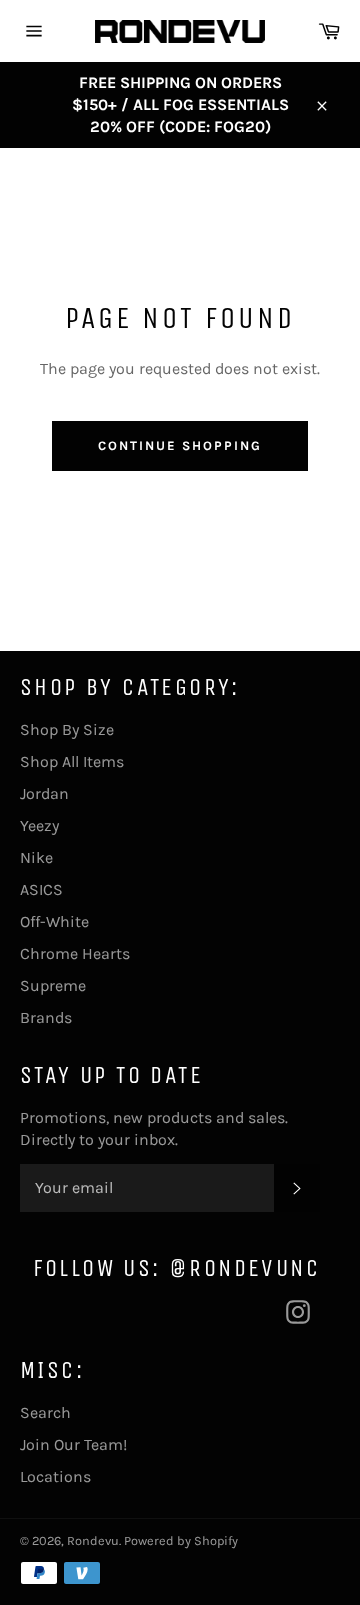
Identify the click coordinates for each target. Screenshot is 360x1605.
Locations (55, 1476)
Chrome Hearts (75, 953)
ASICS (41, 889)
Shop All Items (72, 761)
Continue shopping (179, 445)
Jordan (44, 793)
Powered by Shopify (181, 1540)
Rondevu (93, 1540)
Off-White (54, 921)
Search (45, 1412)
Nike (36, 857)
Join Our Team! (73, 1444)
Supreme (53, 985)
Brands (46, 1017)
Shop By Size (67, 729)
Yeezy (39, 825)
